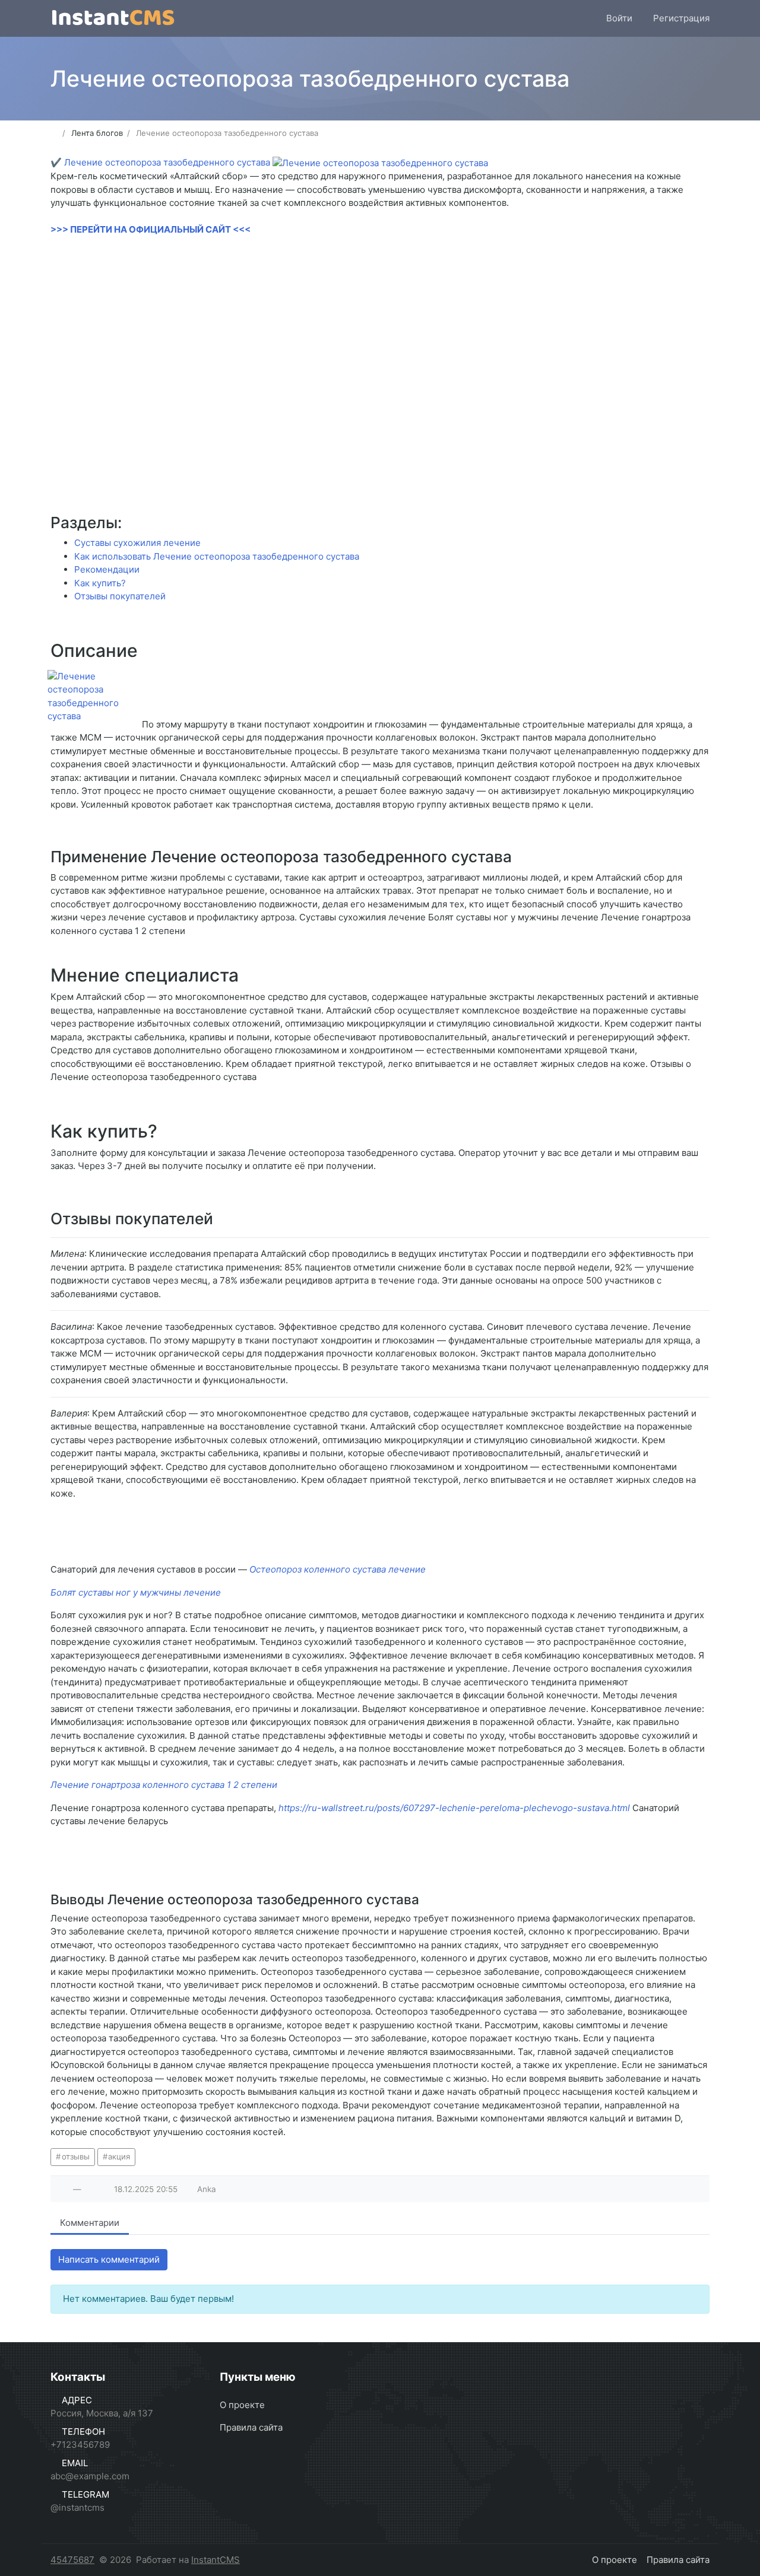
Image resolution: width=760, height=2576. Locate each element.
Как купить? (100, 583)
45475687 (72, 2560)
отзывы (76, 2156)
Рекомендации (107, 569)
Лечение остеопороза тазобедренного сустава (167, 162)
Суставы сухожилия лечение (137, 543)
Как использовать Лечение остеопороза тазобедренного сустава (217, 556)
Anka (207, 2189)
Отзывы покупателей (120, 596)
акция (119, 2156)
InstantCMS (216, 2560)
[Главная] (54, 133)
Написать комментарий (109, 2259)
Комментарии (90, 2223)
